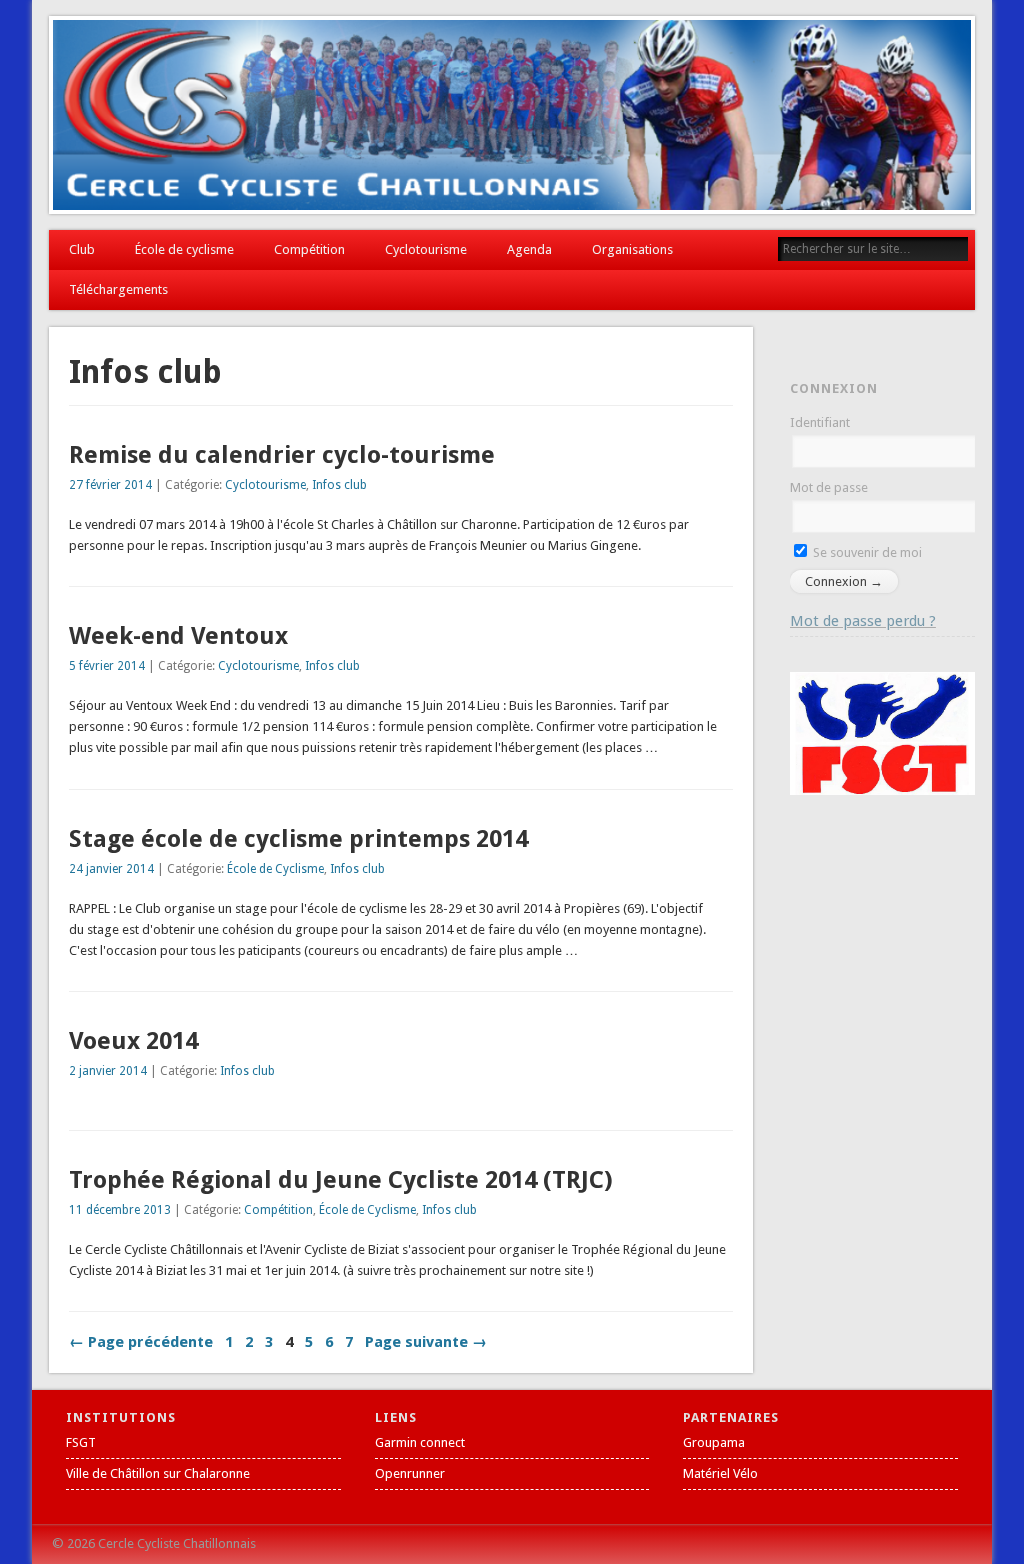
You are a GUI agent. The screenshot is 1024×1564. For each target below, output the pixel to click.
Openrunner (410, 1473)
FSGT (81, 1442)
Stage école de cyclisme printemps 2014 (298, 839)
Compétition (309, 249)
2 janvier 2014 (108, 1071)
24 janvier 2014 (111, 869)
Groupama (714, 1442)
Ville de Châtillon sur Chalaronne (158, 1473)
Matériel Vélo (720, 1473)
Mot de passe (829, 487)
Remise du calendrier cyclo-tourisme (282, 455)
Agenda (529, 249)
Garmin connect (420, 1442)
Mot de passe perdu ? (863, 621)
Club (82, 249)
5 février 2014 (107, 666)
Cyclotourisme (426, 249)
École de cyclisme (184, 249)
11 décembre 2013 (120, 1210)
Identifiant (820, 422)
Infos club (339, 485)
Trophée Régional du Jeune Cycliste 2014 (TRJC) (341, 1180)
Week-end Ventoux (178, 636)
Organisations (632, 249)
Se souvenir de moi (866, 552)
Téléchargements (118, 289)
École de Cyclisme (275, 869)
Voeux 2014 (133, 1041)
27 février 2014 (110, 485)
